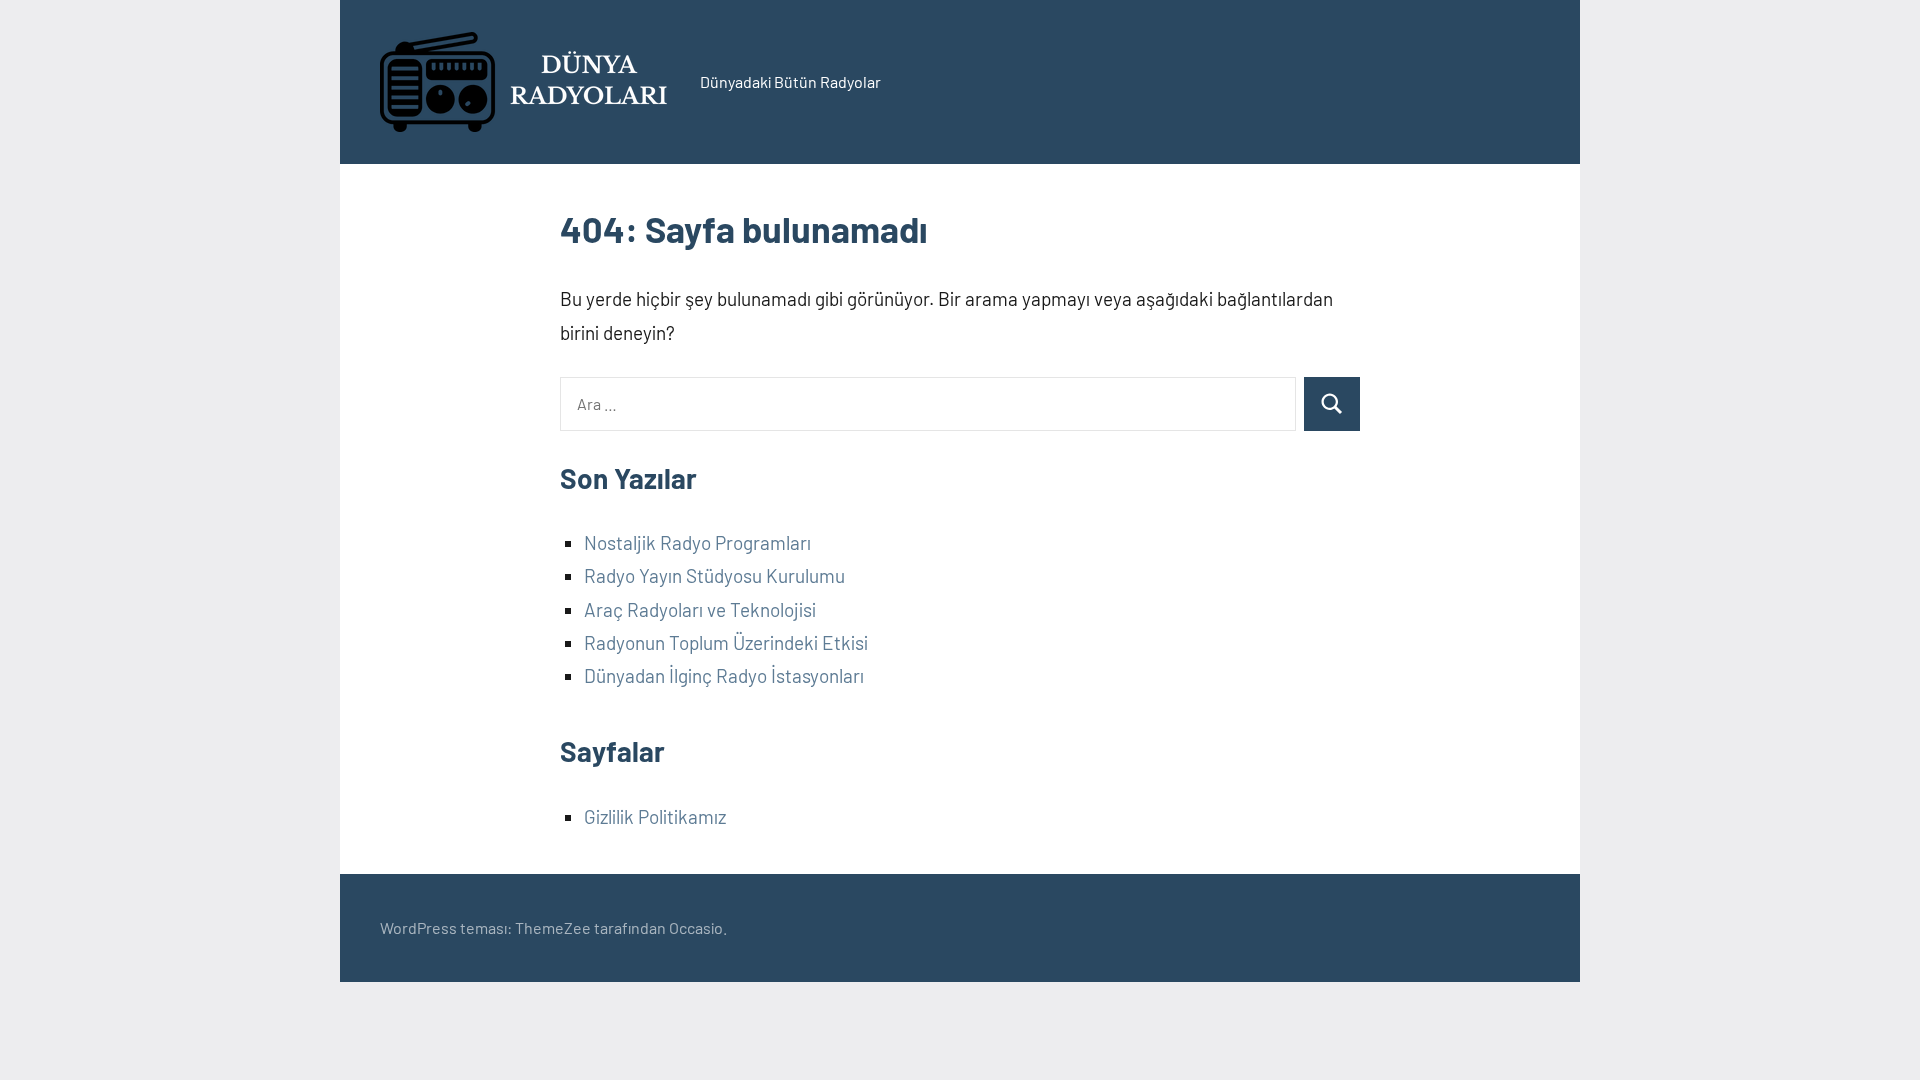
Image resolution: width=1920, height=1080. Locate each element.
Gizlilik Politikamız (655, 816)
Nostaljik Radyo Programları (697, 542)
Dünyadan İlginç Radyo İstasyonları (724, 675)
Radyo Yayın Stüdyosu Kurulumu (714, 575)
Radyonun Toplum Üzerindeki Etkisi (726, 642)
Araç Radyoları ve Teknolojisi (700, 609)
